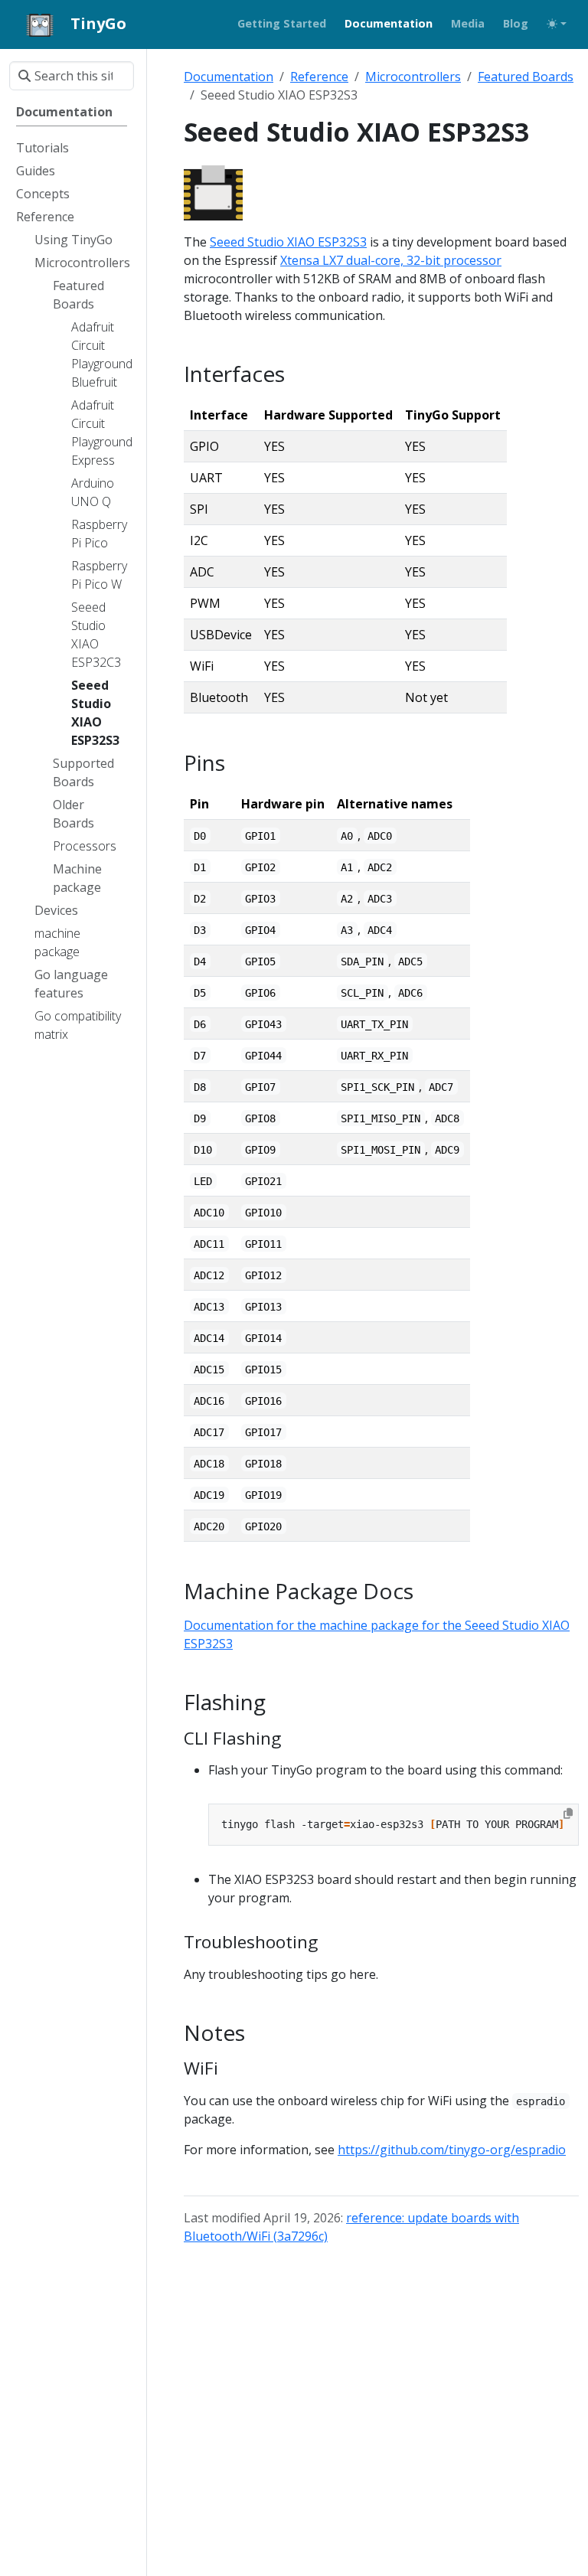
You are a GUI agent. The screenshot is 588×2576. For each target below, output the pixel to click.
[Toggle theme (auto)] (557, 24)
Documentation (229, 77)
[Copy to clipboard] (568, 1814)
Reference (319, 77)
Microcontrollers (413, 77)
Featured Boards (526, 77)
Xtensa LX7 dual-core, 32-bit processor (391, 260)
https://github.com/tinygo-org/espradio (452, 2150)
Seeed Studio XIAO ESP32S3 (288, 242)
